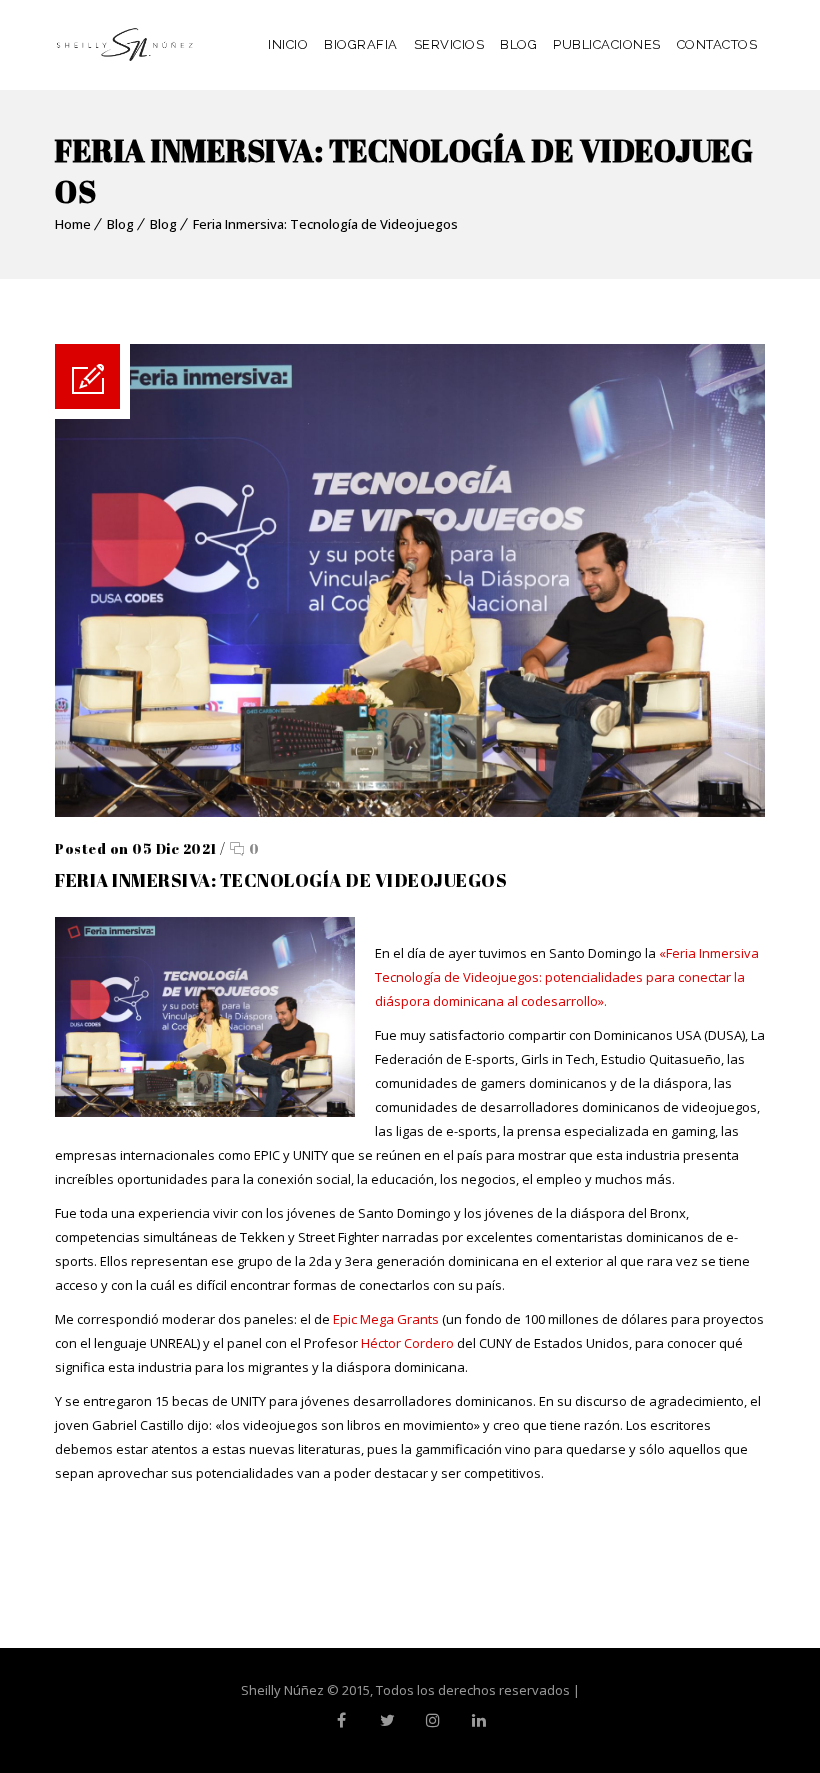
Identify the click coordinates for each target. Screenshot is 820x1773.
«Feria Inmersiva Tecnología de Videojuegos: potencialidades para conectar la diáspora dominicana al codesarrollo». (567, 977)
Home (73, 224)
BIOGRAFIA (361, 44)
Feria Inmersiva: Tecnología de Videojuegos (325, 224)
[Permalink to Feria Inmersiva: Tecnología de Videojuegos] (410, 812)
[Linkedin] (479, 1720)
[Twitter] (387, 1720)
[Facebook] (341, 1720)
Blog (120, 224)
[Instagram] (433, 1720)
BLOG (518, 44)
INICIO (288, 44)
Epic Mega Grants (386, 1319)
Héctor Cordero (407, 1343)
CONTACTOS (717, 44)
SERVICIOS (449, 44)
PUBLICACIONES (607, 44)
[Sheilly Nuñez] (125, 45)
